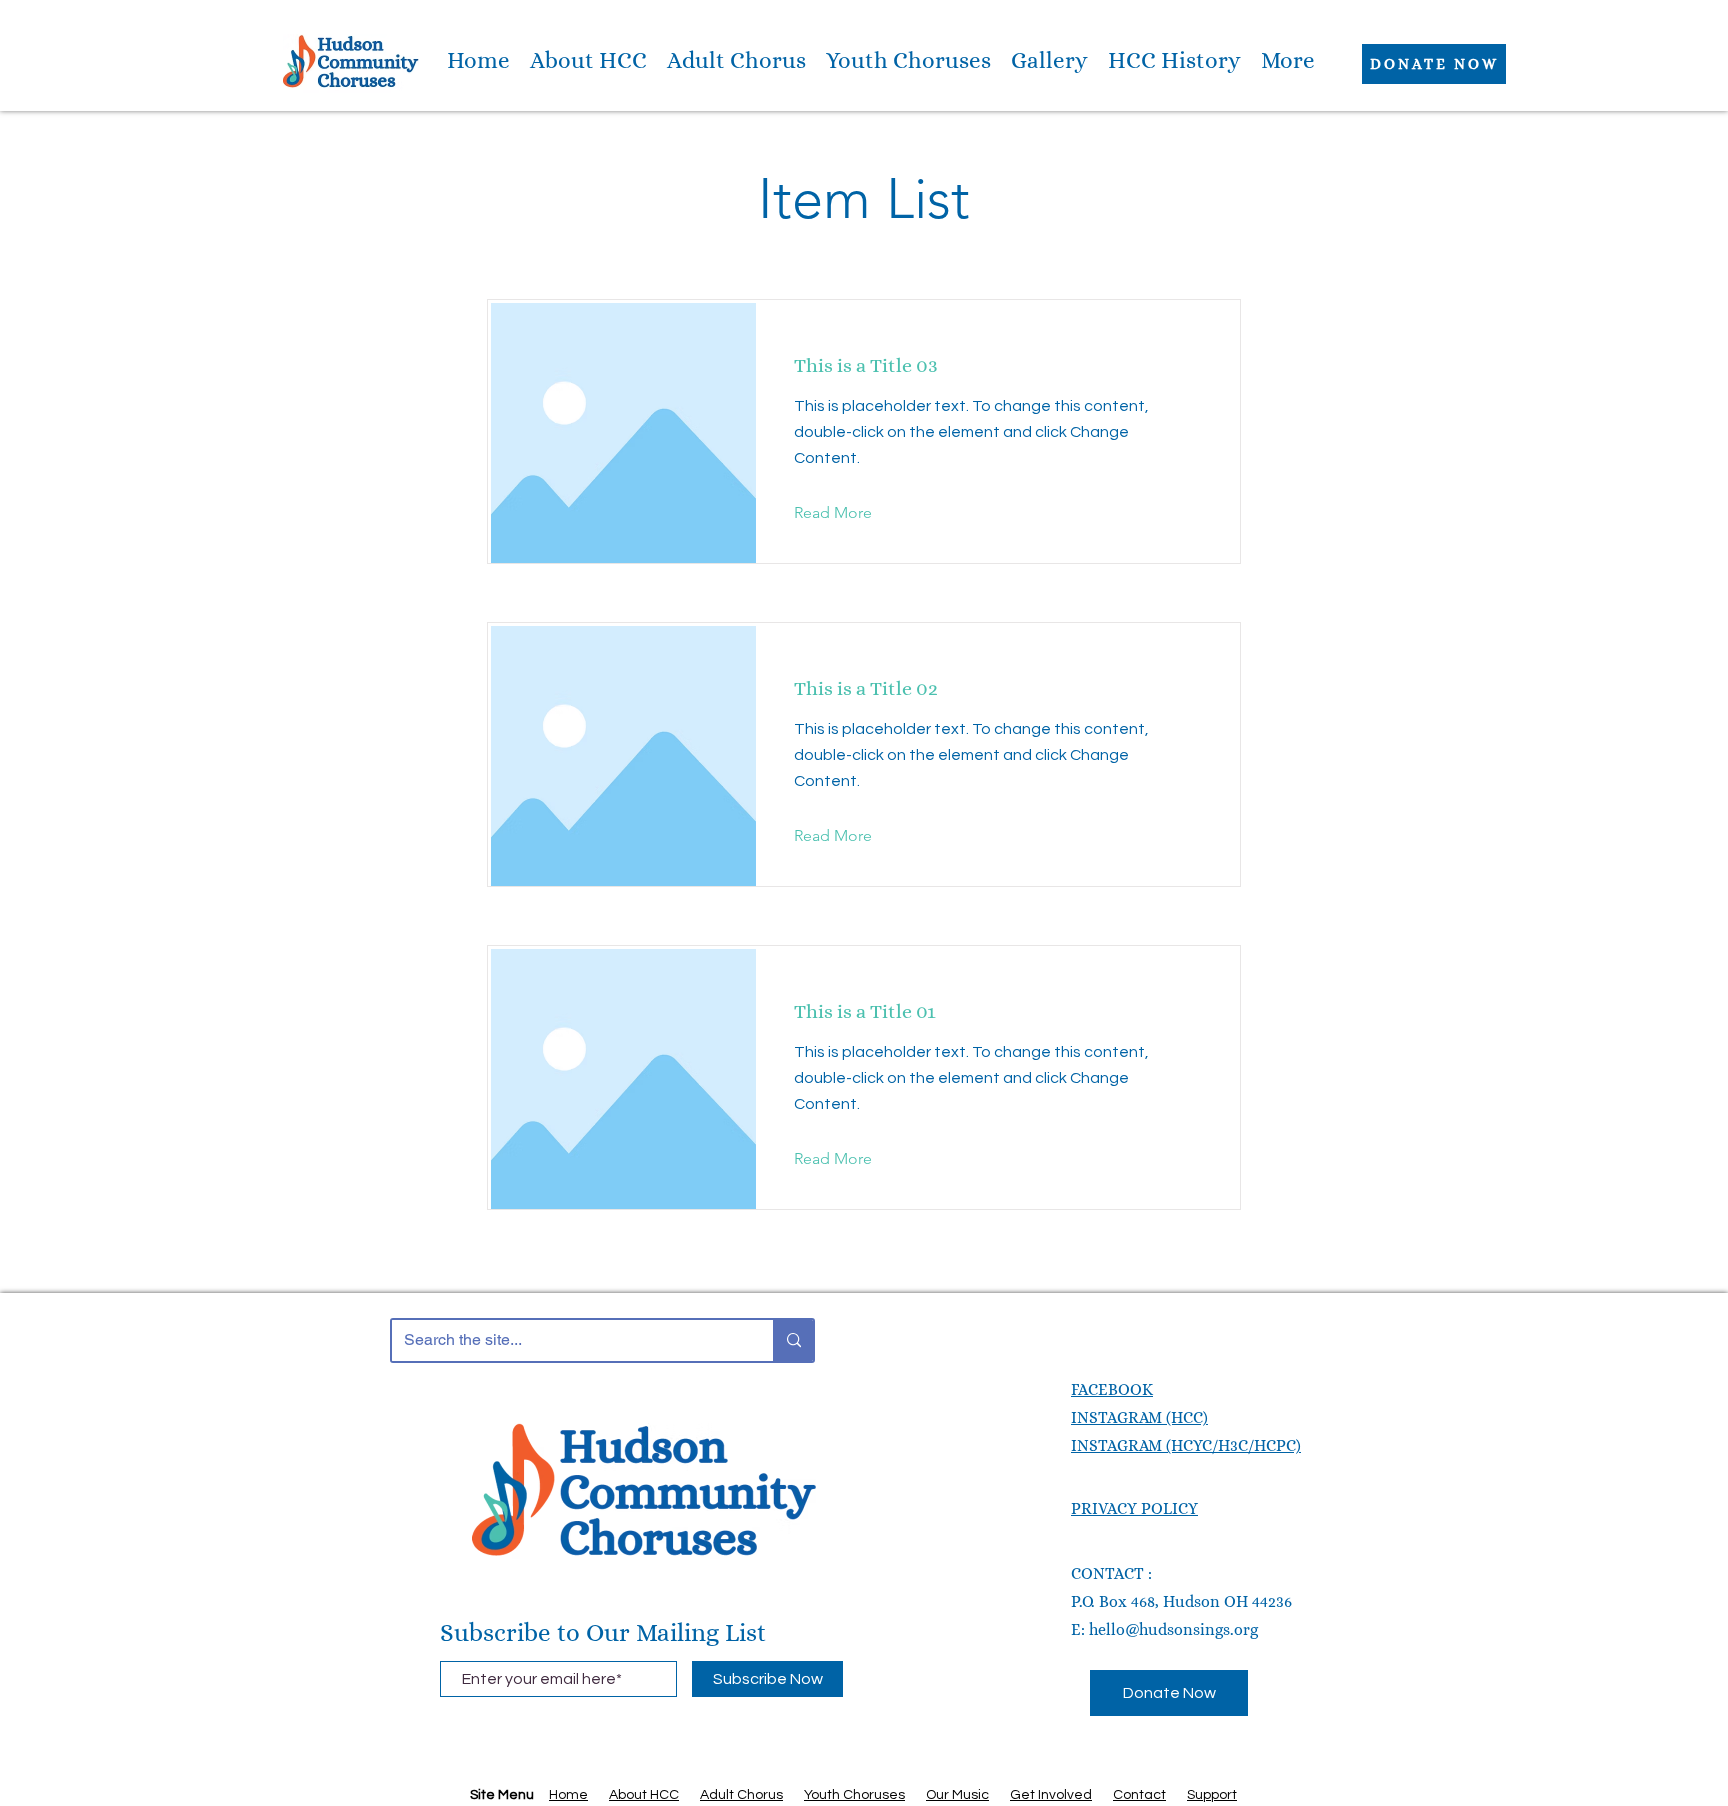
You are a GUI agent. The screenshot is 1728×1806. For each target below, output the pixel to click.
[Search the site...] (793, 1340)
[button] (588, 60)
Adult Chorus (741, 1795)
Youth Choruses (854, 1795)
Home (568, 1795)
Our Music (957, 1795)
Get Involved (1051, 1795)
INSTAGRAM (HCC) (1139, 1417)
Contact (1139, 1795)
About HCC (644, 1795)
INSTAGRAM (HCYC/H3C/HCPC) (1186, 1445)
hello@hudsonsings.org (1173, 1629)
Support (1212, 1795)
